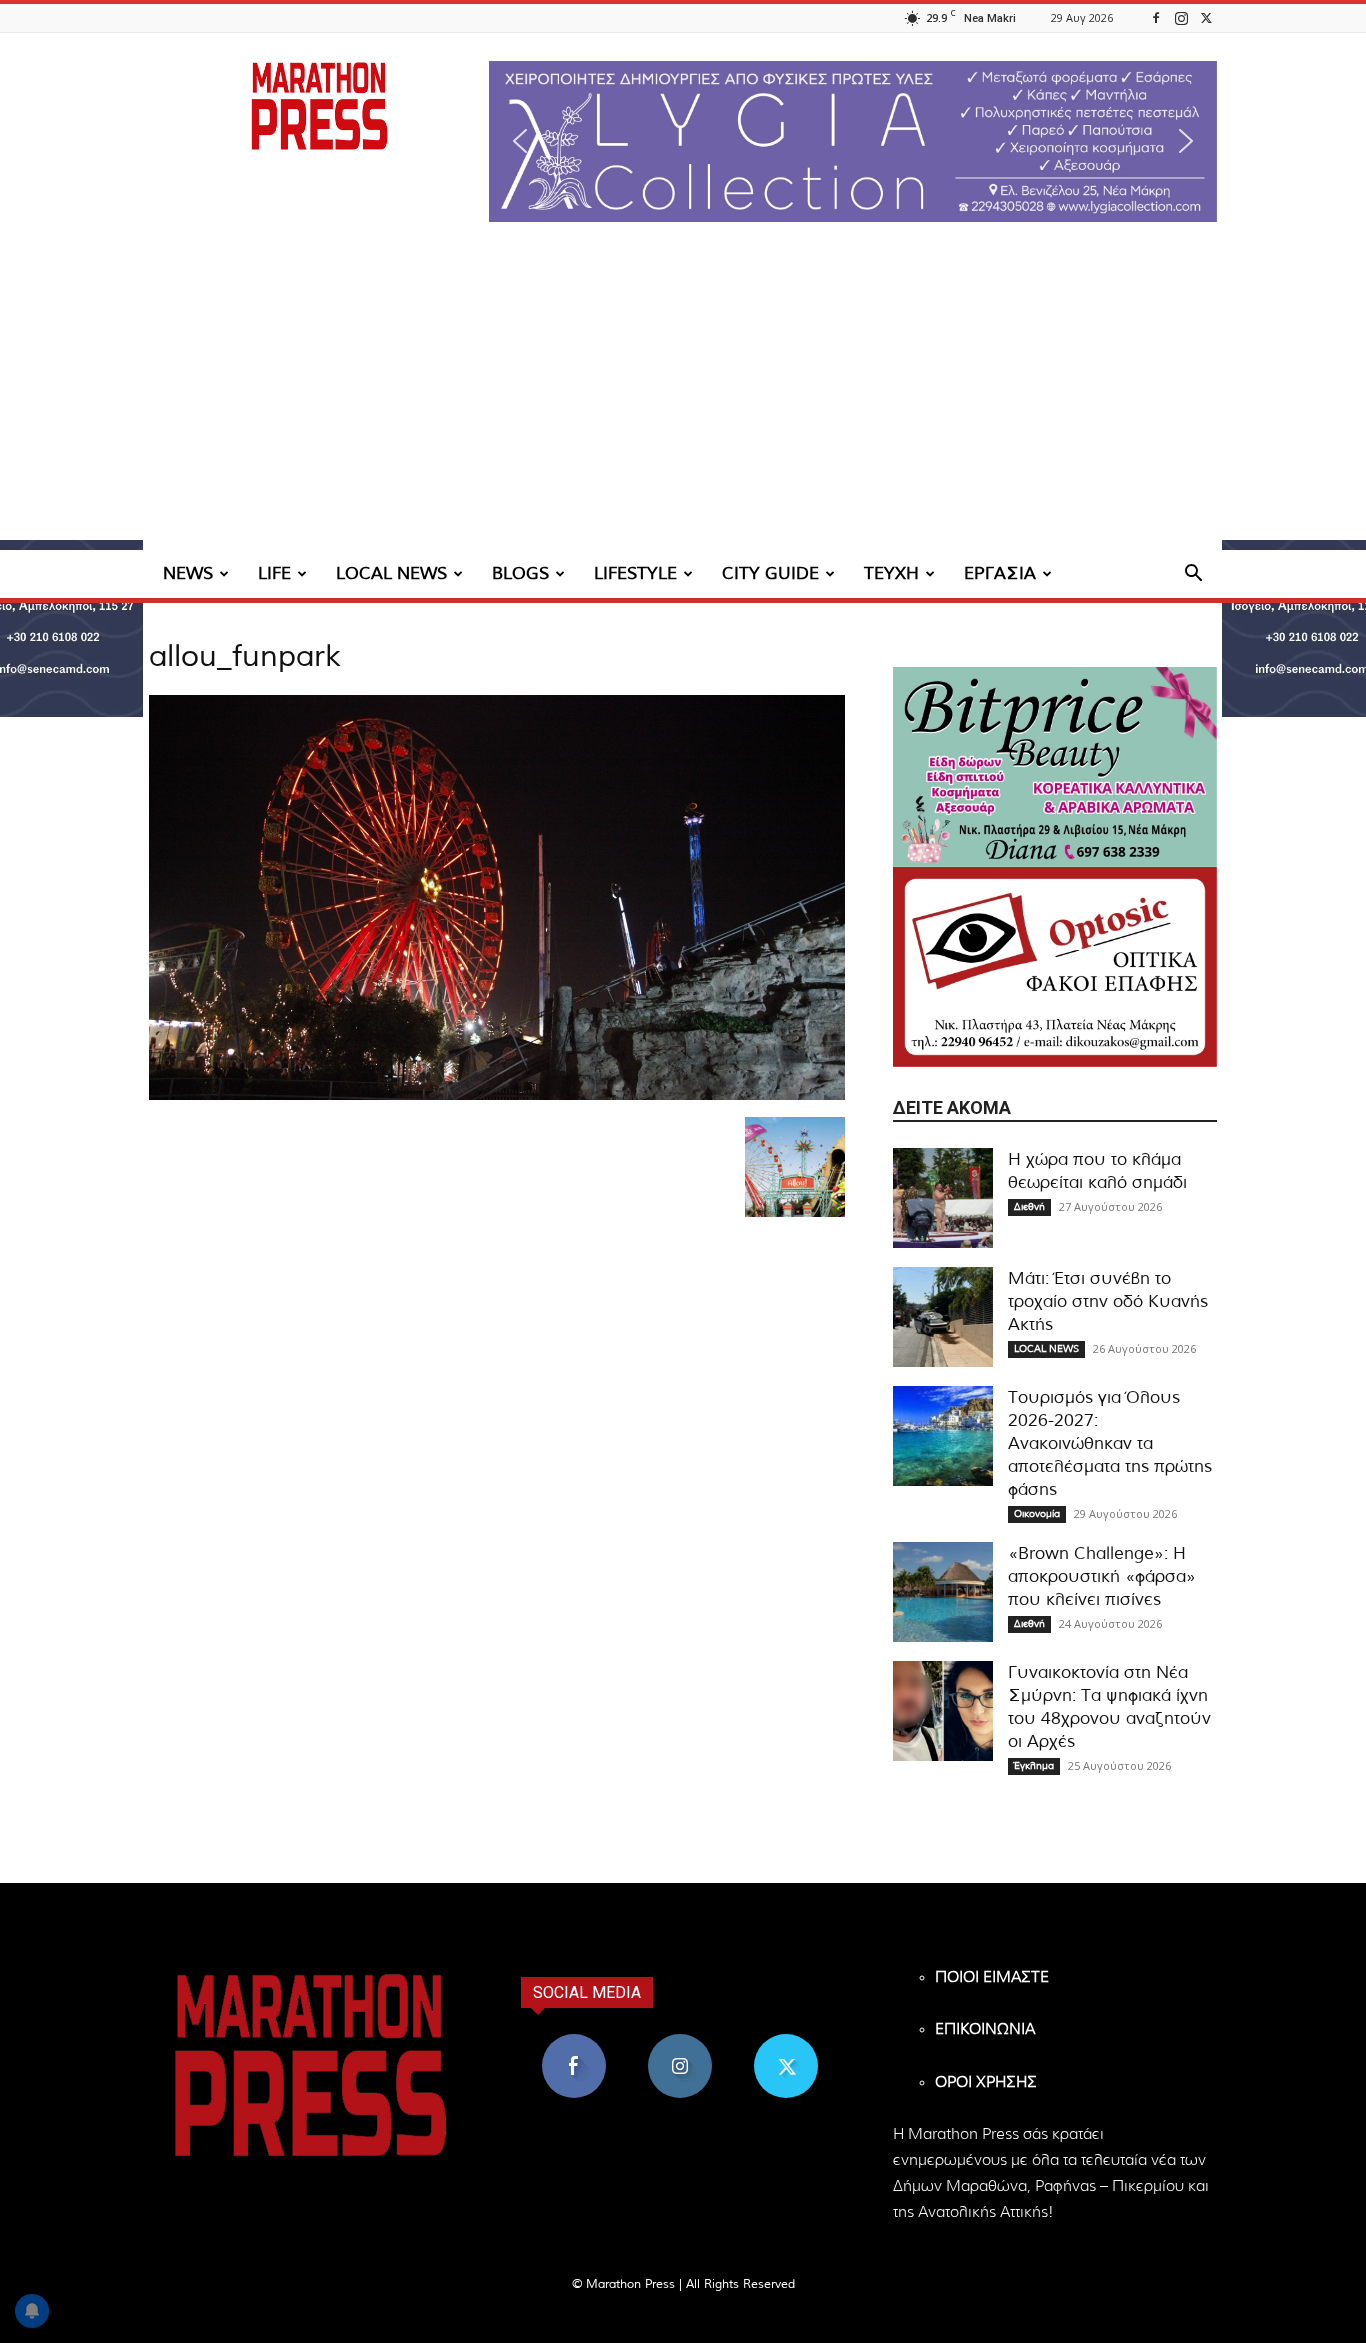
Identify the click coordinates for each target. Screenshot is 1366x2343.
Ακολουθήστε (680, 2041)
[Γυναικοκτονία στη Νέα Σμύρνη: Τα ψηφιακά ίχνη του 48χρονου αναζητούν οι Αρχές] (943, 1711)
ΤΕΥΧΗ (891, 573)
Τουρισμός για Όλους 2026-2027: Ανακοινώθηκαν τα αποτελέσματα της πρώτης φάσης (1110, 1443)
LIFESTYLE (635, 573)
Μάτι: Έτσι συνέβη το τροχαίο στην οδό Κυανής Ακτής (1108, 1301)
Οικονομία (1037, 1514)
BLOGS (520, 573)
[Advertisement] (683, 400)
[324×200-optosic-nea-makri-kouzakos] (1055, 967)
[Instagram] (1181, 17)
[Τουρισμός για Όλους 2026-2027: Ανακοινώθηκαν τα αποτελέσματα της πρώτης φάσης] (943, 1436)
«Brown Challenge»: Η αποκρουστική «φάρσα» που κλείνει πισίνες (1102, 1576)
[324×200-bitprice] (1055, 767)
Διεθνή (1029, 1207)
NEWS (188, 573)
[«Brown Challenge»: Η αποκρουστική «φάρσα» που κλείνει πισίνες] (943, 1592)
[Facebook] (1156, 17)
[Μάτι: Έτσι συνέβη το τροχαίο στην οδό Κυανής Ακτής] (943, 1317)
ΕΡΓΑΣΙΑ (1000, 573)
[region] (853, 141)
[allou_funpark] (497, 1096)
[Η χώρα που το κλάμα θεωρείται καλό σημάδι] (943, 1198)
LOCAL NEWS (391, 573)
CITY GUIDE (770, 573)
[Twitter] (1206, 17)
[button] (853, 141)
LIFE (274, 573)
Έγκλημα (1034, 1766)
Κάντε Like (574, 2041)
